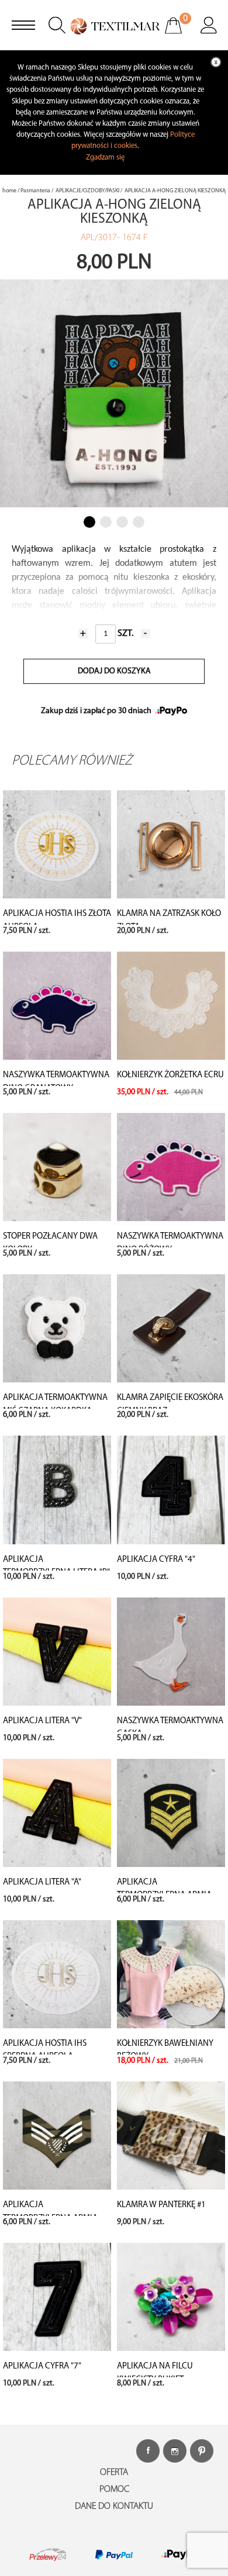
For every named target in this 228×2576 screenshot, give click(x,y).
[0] (181, 33)
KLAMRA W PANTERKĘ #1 (161, 2205)
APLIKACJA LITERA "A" (42, 1882)
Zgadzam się (105, 158)
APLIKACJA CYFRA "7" (42, 2366)
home (9, 191)
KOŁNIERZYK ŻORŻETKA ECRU (170, 1075)
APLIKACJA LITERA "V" (42, 1721)
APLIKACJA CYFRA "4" (156, 1560)
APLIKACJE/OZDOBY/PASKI (87, 191)
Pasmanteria (35, 191)
